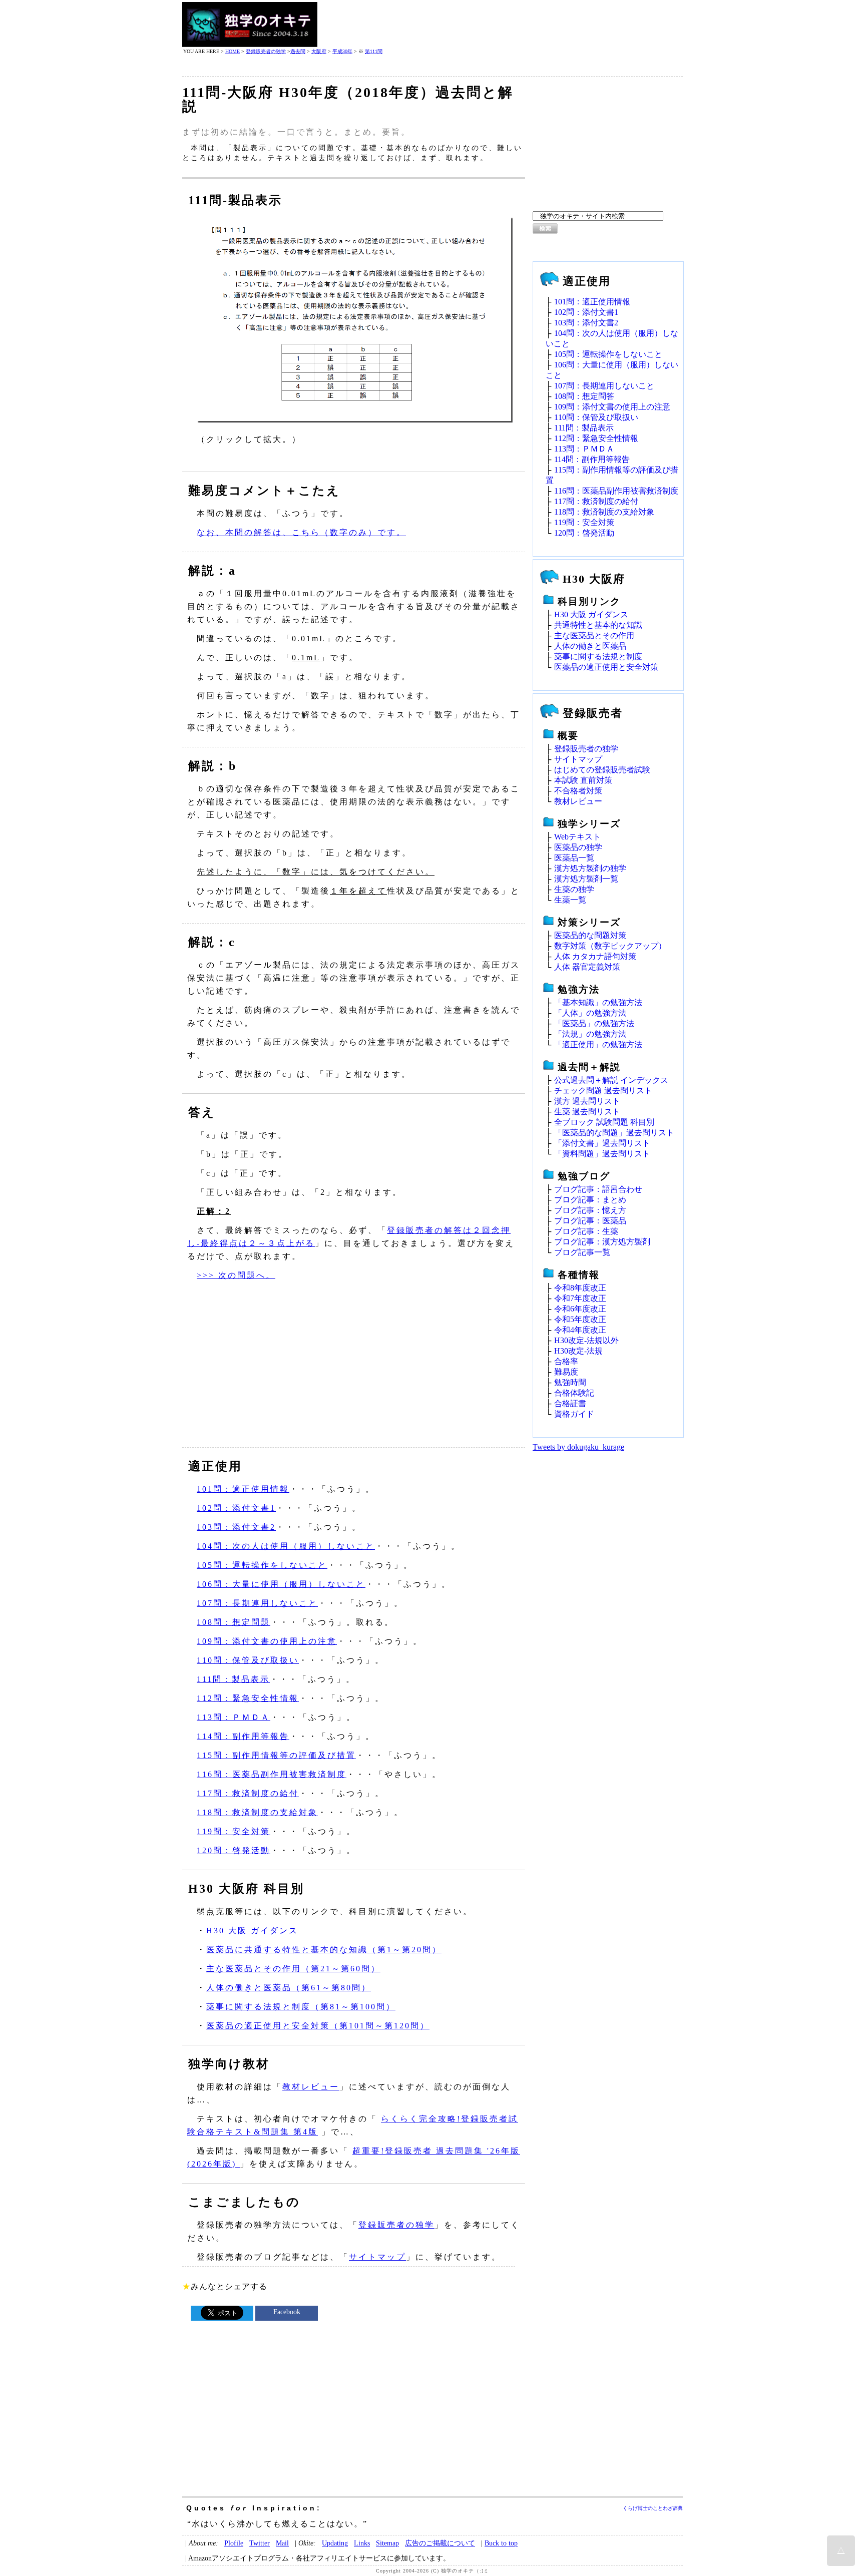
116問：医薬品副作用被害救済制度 (272, 1774)
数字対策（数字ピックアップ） (610, 946)
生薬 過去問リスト (587, 1112)
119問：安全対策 (234, 1831)
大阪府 (319, 51)
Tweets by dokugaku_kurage (578, 1447)
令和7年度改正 (580, 1298)
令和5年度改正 (580, 1319)
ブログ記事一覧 (582, 1252)
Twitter (260, 2543)
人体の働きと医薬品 (590, 646)
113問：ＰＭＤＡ (234, 1717)
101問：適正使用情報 (243, 1489)
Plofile (234, 2543)
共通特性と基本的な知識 (598, 625)
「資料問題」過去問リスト (602, 1154)
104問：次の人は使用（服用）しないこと (286, 1546)
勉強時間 (570, 1382)
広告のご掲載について (440, 2543)
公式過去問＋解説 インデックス (611, 1080)
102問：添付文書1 (236, 1508)
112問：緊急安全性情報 (248, 1698)
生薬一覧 (570, 900)
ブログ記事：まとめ (590, 1200)
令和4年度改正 (580, 1330)
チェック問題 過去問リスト (603, 1091)
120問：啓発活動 (234, 1850)
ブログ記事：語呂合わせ (598, 1189)
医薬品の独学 (578, 847)
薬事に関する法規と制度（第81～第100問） (301, 2007)
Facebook (287, 2312)
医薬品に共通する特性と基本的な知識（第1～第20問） (324, 1950)
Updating (335, 2543)
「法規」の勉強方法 (590, 1034)
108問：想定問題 (234, 1622)
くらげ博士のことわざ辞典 (653, 2508)
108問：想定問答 (584, 396)
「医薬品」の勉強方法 (594, 1023)
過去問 (298, 51)
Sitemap (387, 2543)
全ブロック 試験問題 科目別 (604, 1122)
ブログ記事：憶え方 (590, 1210)
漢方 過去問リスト (587, 1101)
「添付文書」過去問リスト (602, 1143)
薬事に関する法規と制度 (598, 657)
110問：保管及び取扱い (248, 1660)
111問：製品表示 (233, 1679)
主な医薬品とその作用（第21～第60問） (293, 1969)
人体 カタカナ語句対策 (595, 956)
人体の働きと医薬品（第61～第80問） (289, 1988)
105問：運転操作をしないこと (262, 1565)
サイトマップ (377, 2257)
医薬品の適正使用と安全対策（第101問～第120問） (318, 2026)
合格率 (566, 1361)
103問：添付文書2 (236, 1527)
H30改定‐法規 (578, 1351)
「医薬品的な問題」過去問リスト (614, 1133)
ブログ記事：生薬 (586, 1231)
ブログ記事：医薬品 (590, 1221)
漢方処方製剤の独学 (590, 868)
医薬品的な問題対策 (590, 935)
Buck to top (501, 2543)
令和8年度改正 (580, 1288)
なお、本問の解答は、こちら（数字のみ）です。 (301, 532)
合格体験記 (574, 1393)
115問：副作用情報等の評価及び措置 (276, 1755)
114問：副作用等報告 (243, 1736)
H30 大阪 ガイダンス (252, 1930)
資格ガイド (574, 1414)
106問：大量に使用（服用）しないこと (281, 1584)
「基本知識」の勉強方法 (598, 1002)
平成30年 (342, 51)
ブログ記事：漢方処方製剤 (602, 1242)
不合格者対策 (578, 791)
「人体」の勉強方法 (590, 1013)
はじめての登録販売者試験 (602, 770)
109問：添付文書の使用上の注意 (267, 1641)
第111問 (374, 51)
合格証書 (570, 1403)
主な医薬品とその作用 (594, 635)
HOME (233, 51)
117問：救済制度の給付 (248, 1793)
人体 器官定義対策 (587, 967)
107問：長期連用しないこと (257, 1603)
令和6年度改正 (580, 1309)
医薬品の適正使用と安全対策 (606, 667)
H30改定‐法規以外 (586, 1340)
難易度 (566, 1372)
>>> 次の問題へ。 (236, 1275)
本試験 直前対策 (583, 780)
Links (362, 2543)
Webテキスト (577, 837)
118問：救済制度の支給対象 (257, 1812)
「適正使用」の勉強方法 (598, 1044)
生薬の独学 (574, 889)
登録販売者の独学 (266, 51)
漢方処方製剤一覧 (586, 879)
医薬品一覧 (574, 858)
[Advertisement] (501, 25)
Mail (282, 2543)
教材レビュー (311, 2087)
